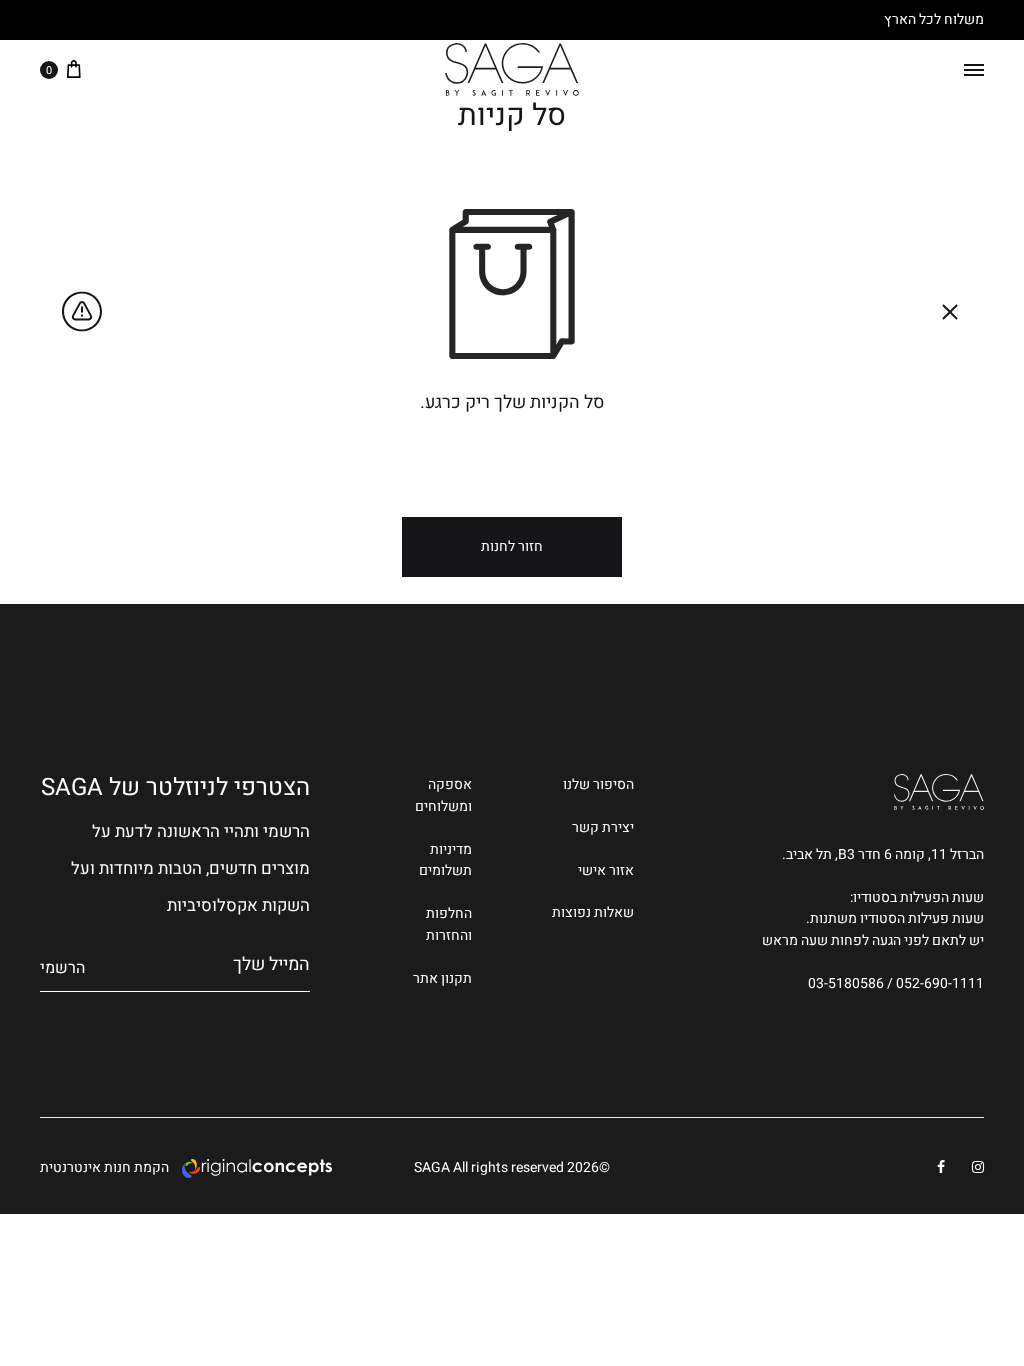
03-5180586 (846, 983)
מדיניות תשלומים (445, 860)
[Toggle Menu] (974, 70)
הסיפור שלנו (598, 784)
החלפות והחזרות (449, 924)
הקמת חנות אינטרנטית (104, 1167)
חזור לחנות (512, 546)
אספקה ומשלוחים (443, 795)
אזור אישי (606, 870)
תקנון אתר (442, 978)
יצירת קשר (603, 827)
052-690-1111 (940, 983)
